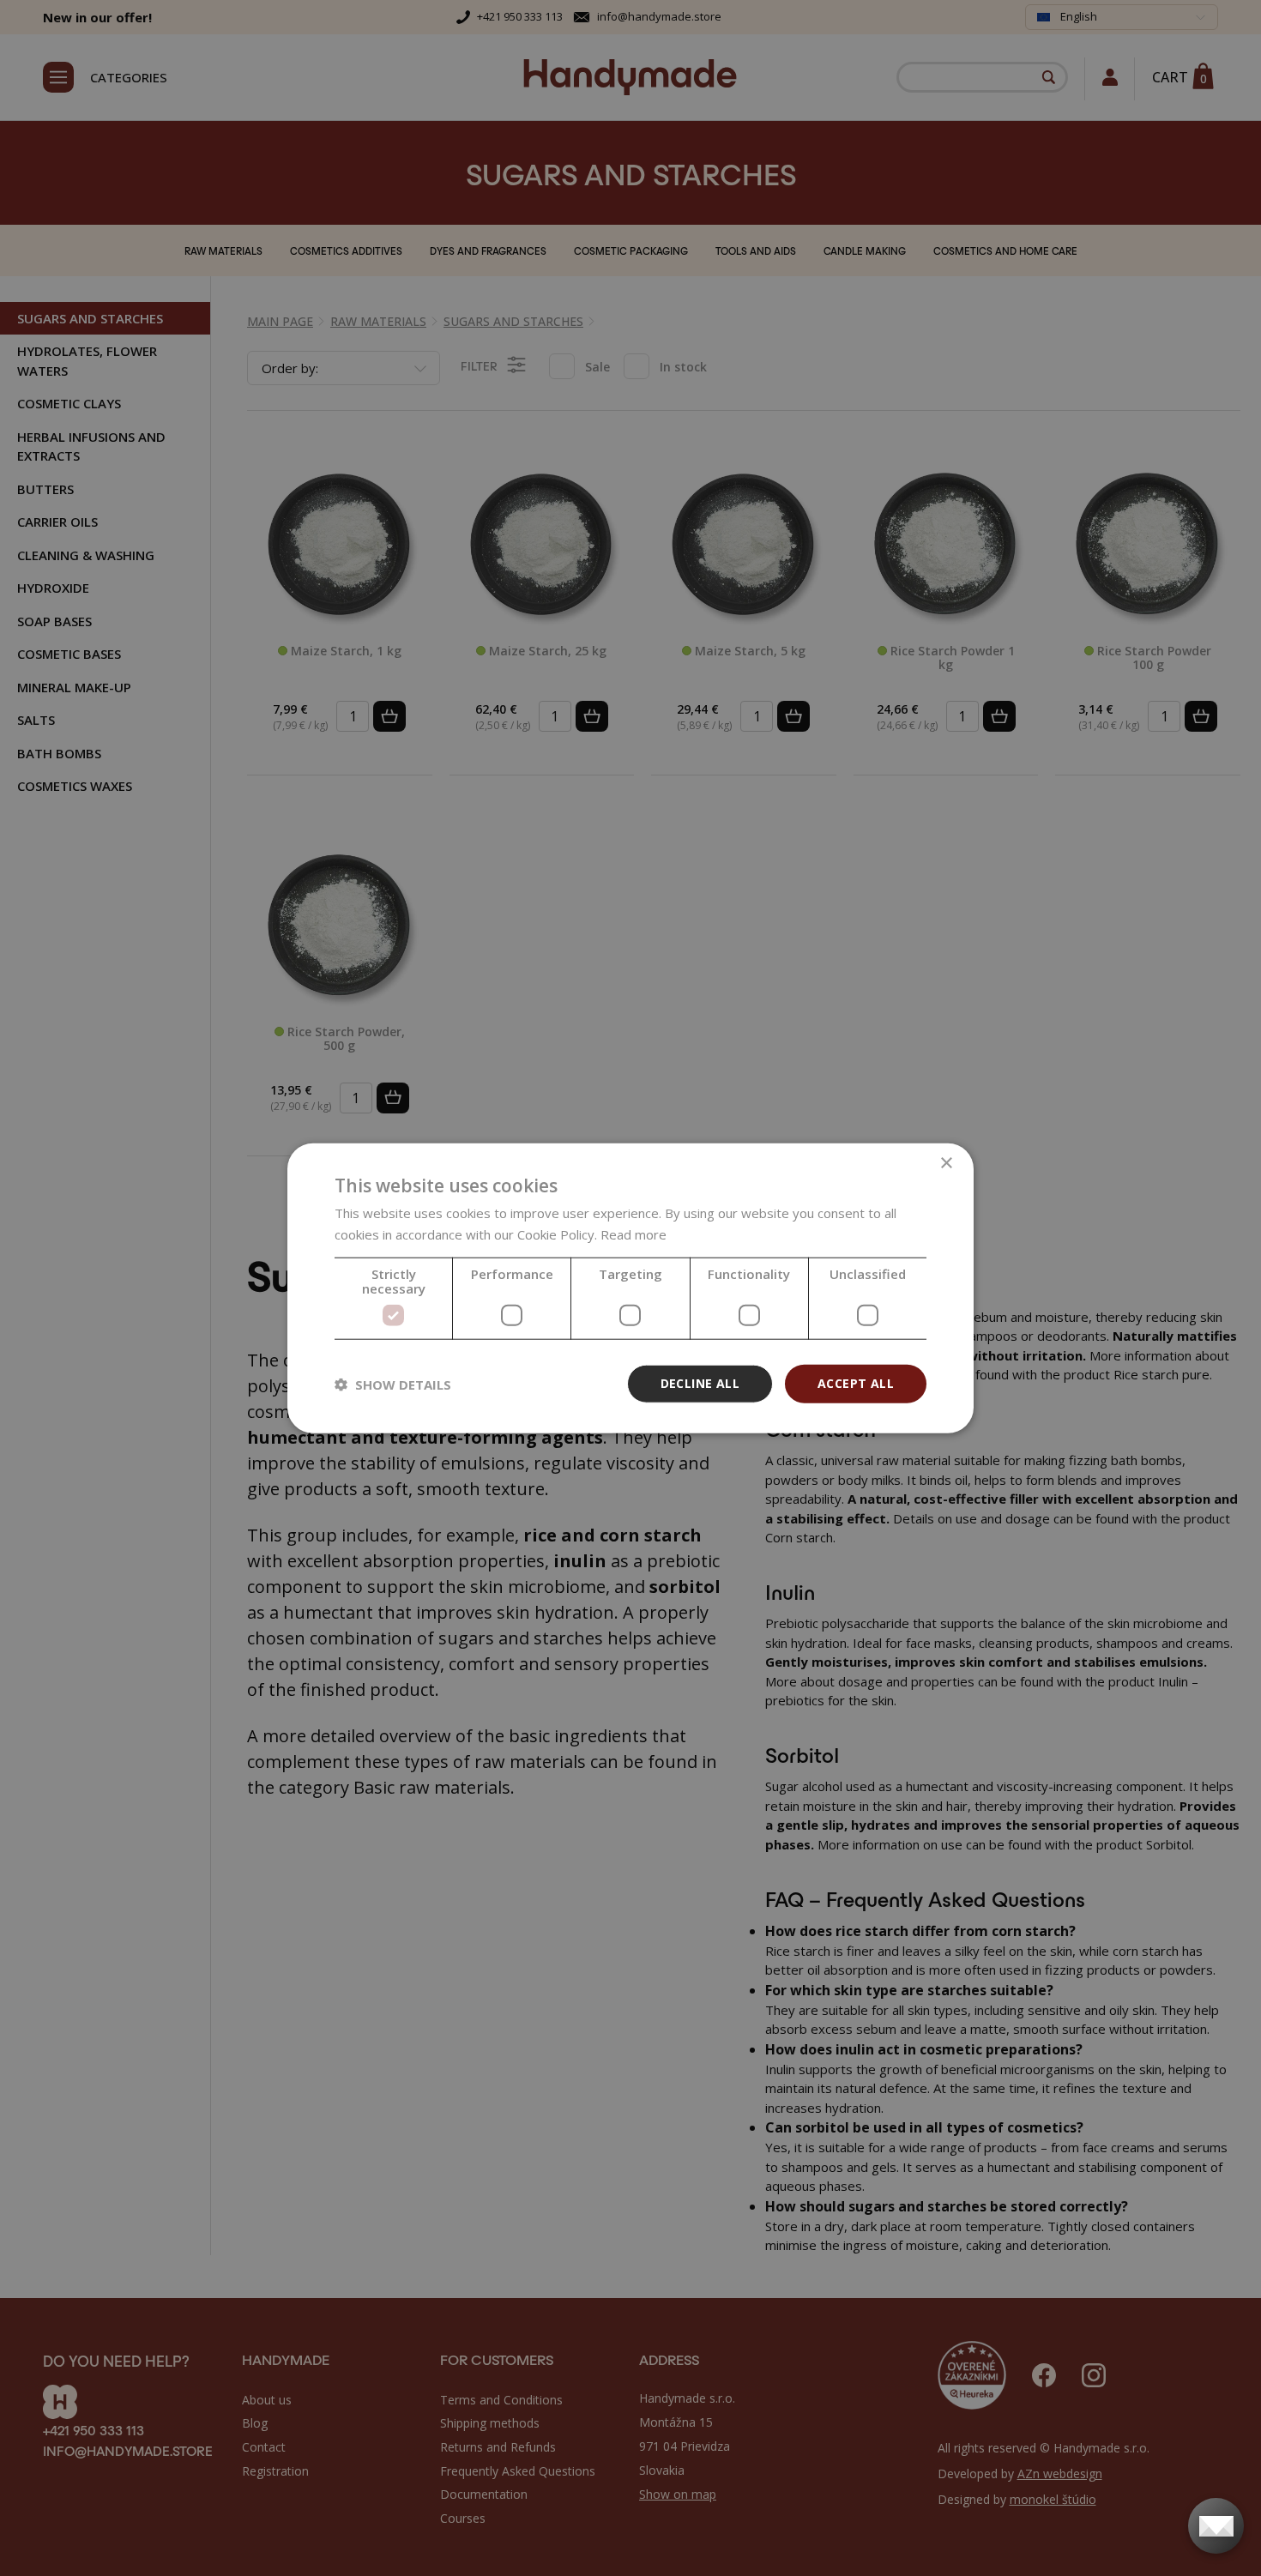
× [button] (946, 1163)
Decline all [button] (700, 1383)
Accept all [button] (856, 1383)
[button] (393, 1384)
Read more (634, 1234)
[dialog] (630, 1288)
